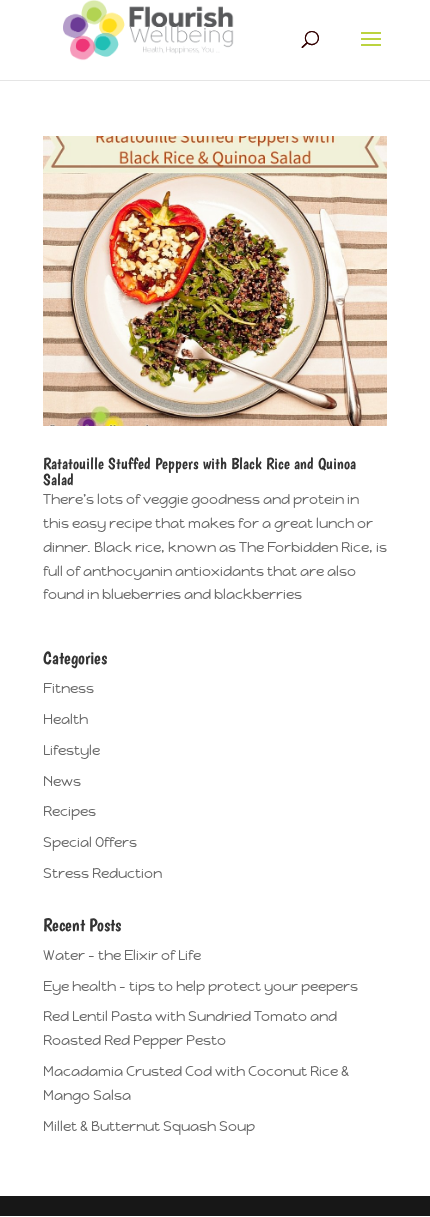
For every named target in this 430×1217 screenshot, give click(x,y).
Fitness (68, 688)
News (62, 781)
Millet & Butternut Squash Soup (149, 1126)
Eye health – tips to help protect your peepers (200, 986)
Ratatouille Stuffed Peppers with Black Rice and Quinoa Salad (199, 471)
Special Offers (90, 842)
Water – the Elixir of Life (122, 955)
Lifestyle (71, 750)
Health (65, 719)
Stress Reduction (102, 873)
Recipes (69, 811)
